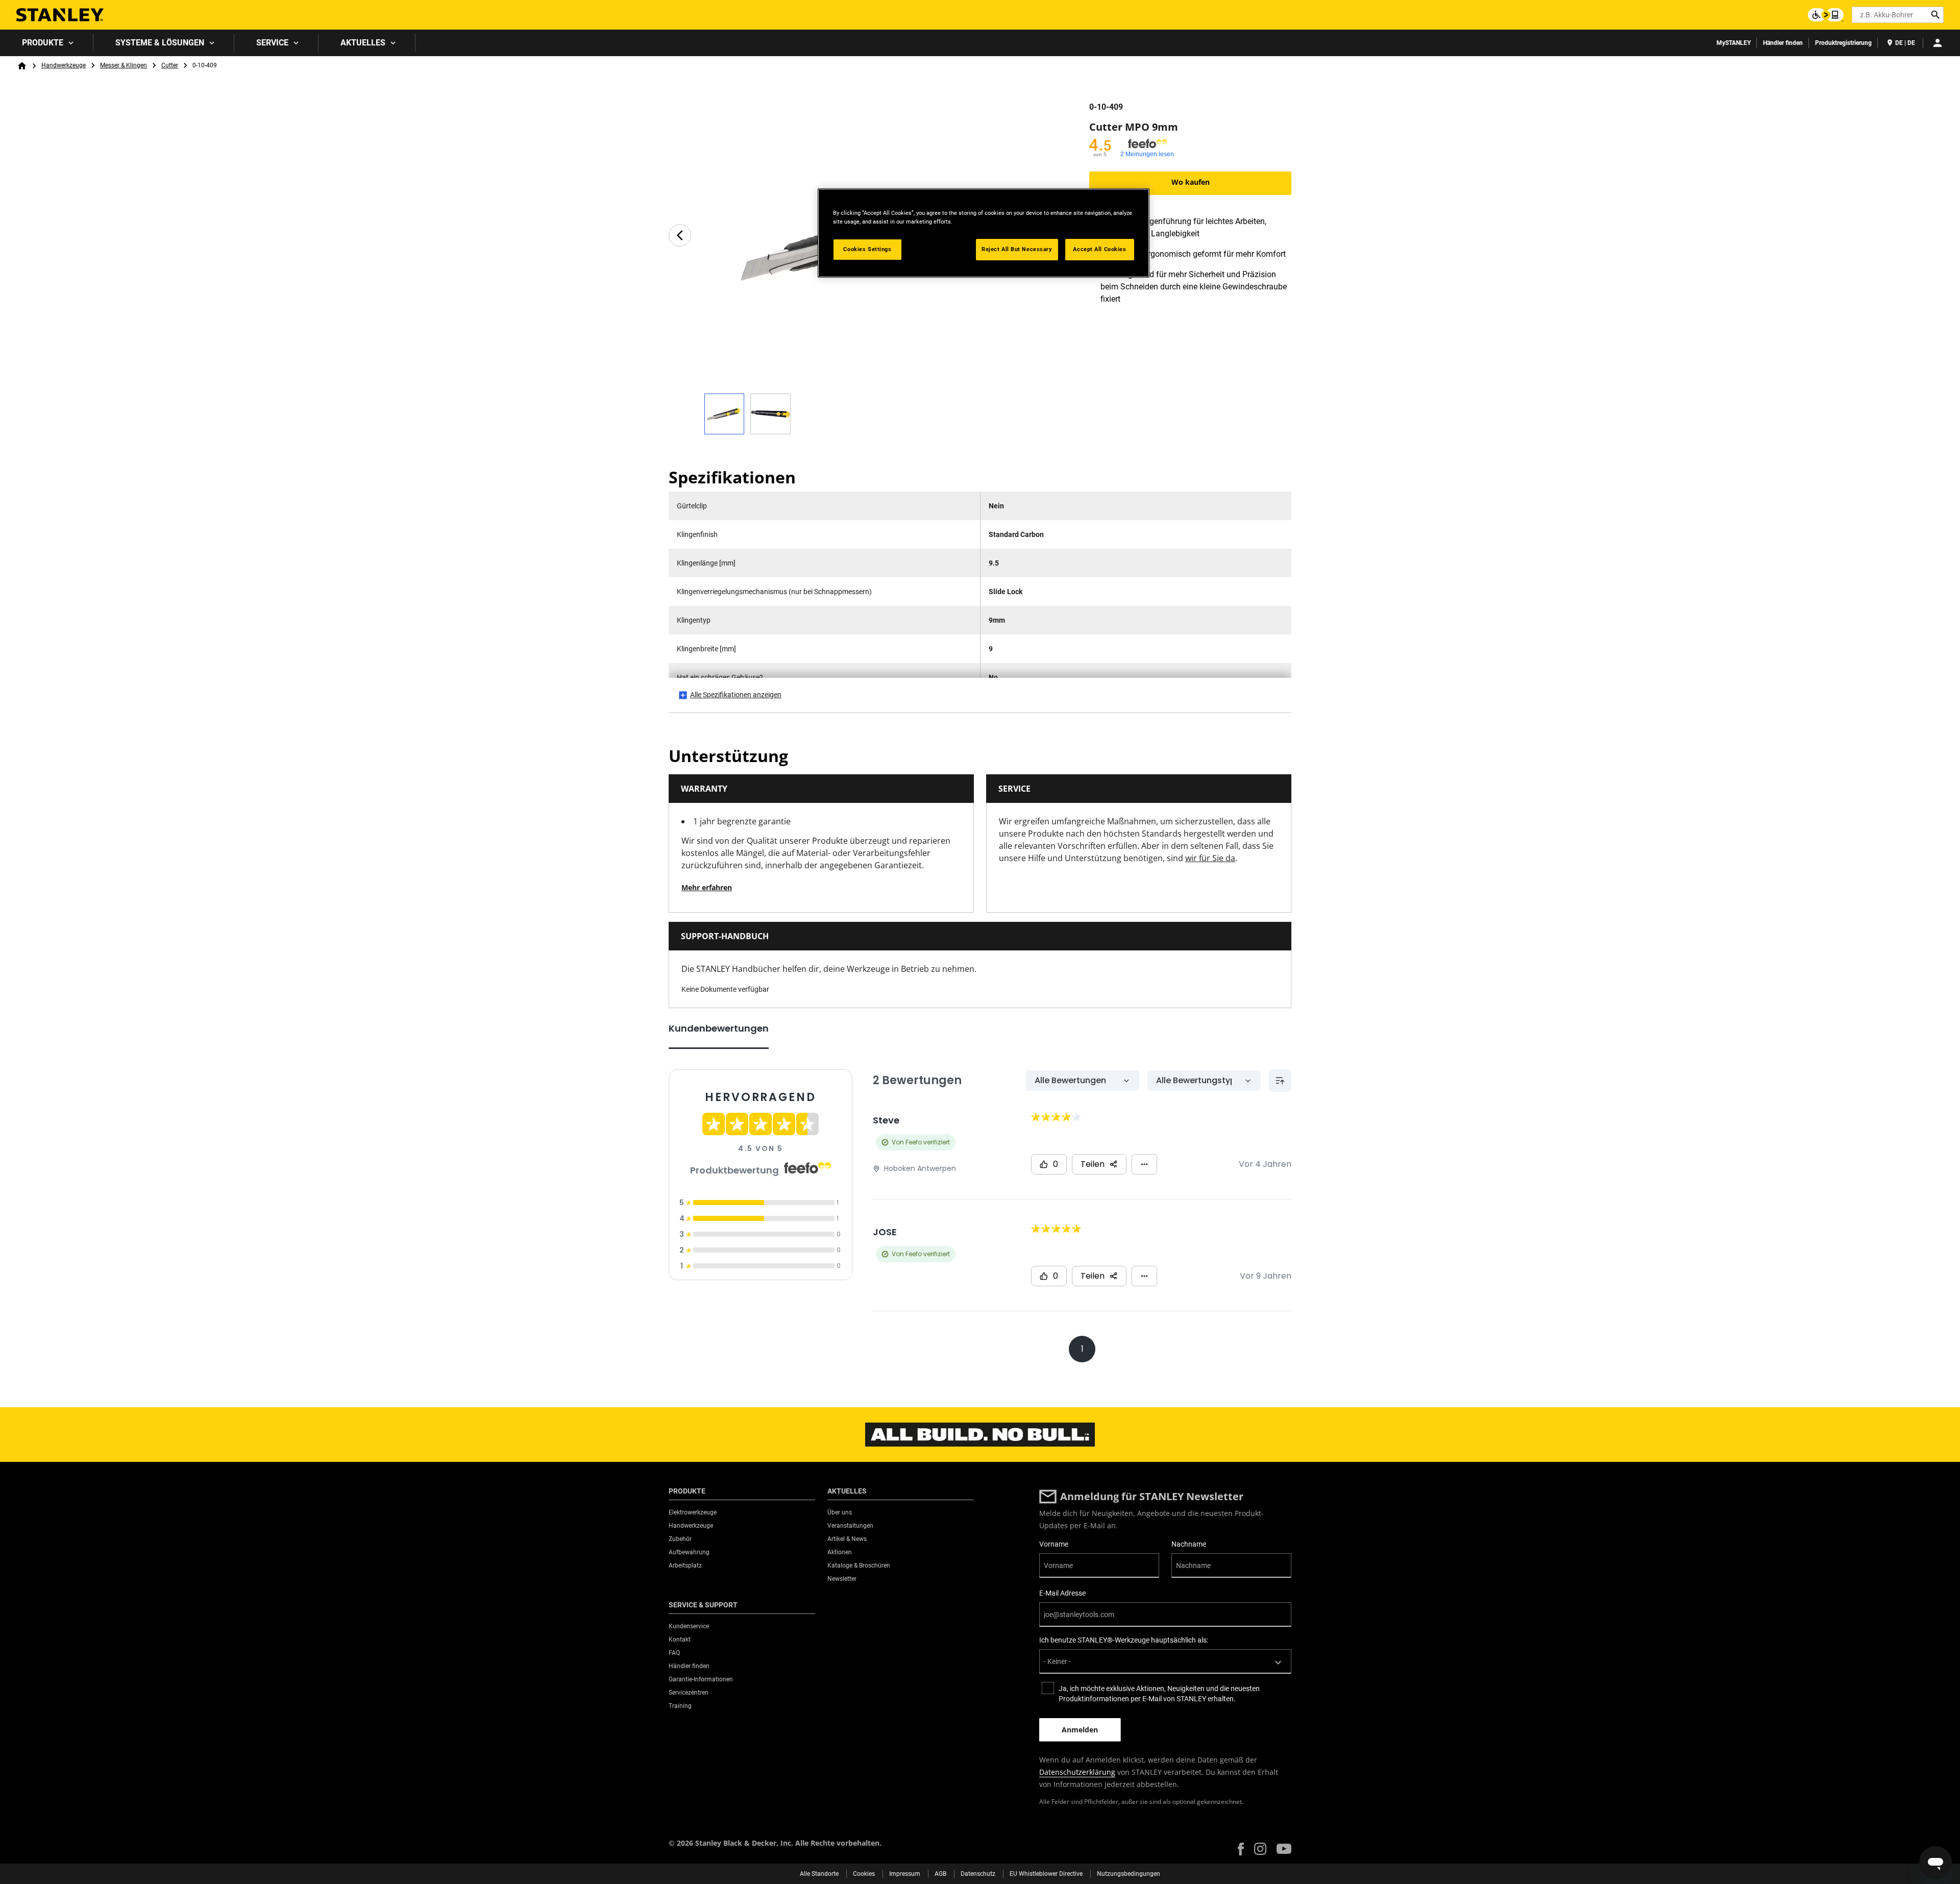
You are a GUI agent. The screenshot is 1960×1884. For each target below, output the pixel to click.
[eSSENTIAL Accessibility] (1826, 15)
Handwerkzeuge (64, 65)
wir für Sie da (1210, 858)
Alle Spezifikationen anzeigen (736, 695)
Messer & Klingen (124, 65)
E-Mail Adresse (1062, 1593)
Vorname (1054, 1544)
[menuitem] (47, 43)
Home (22, 66)
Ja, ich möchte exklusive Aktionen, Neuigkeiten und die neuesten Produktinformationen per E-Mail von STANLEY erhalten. (1159, 1694)
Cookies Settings (867, 249)
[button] (1241, 1849)
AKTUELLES (363, 43)
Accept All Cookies (1099, 249)
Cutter (170, 65)
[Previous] (680, 235)
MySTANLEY (1734, 43)
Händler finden (1783, 43)
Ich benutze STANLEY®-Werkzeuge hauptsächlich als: (1124, 1640)
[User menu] (1938, 43)
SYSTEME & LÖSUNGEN (160, 43)
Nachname (1189, 1544)
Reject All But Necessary (1017, 249)
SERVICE (272, 43)
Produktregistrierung (1843, 43)
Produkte (43, 43)
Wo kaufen (1191, 182)
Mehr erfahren (707, 887)
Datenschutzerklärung (1077, 1772)
